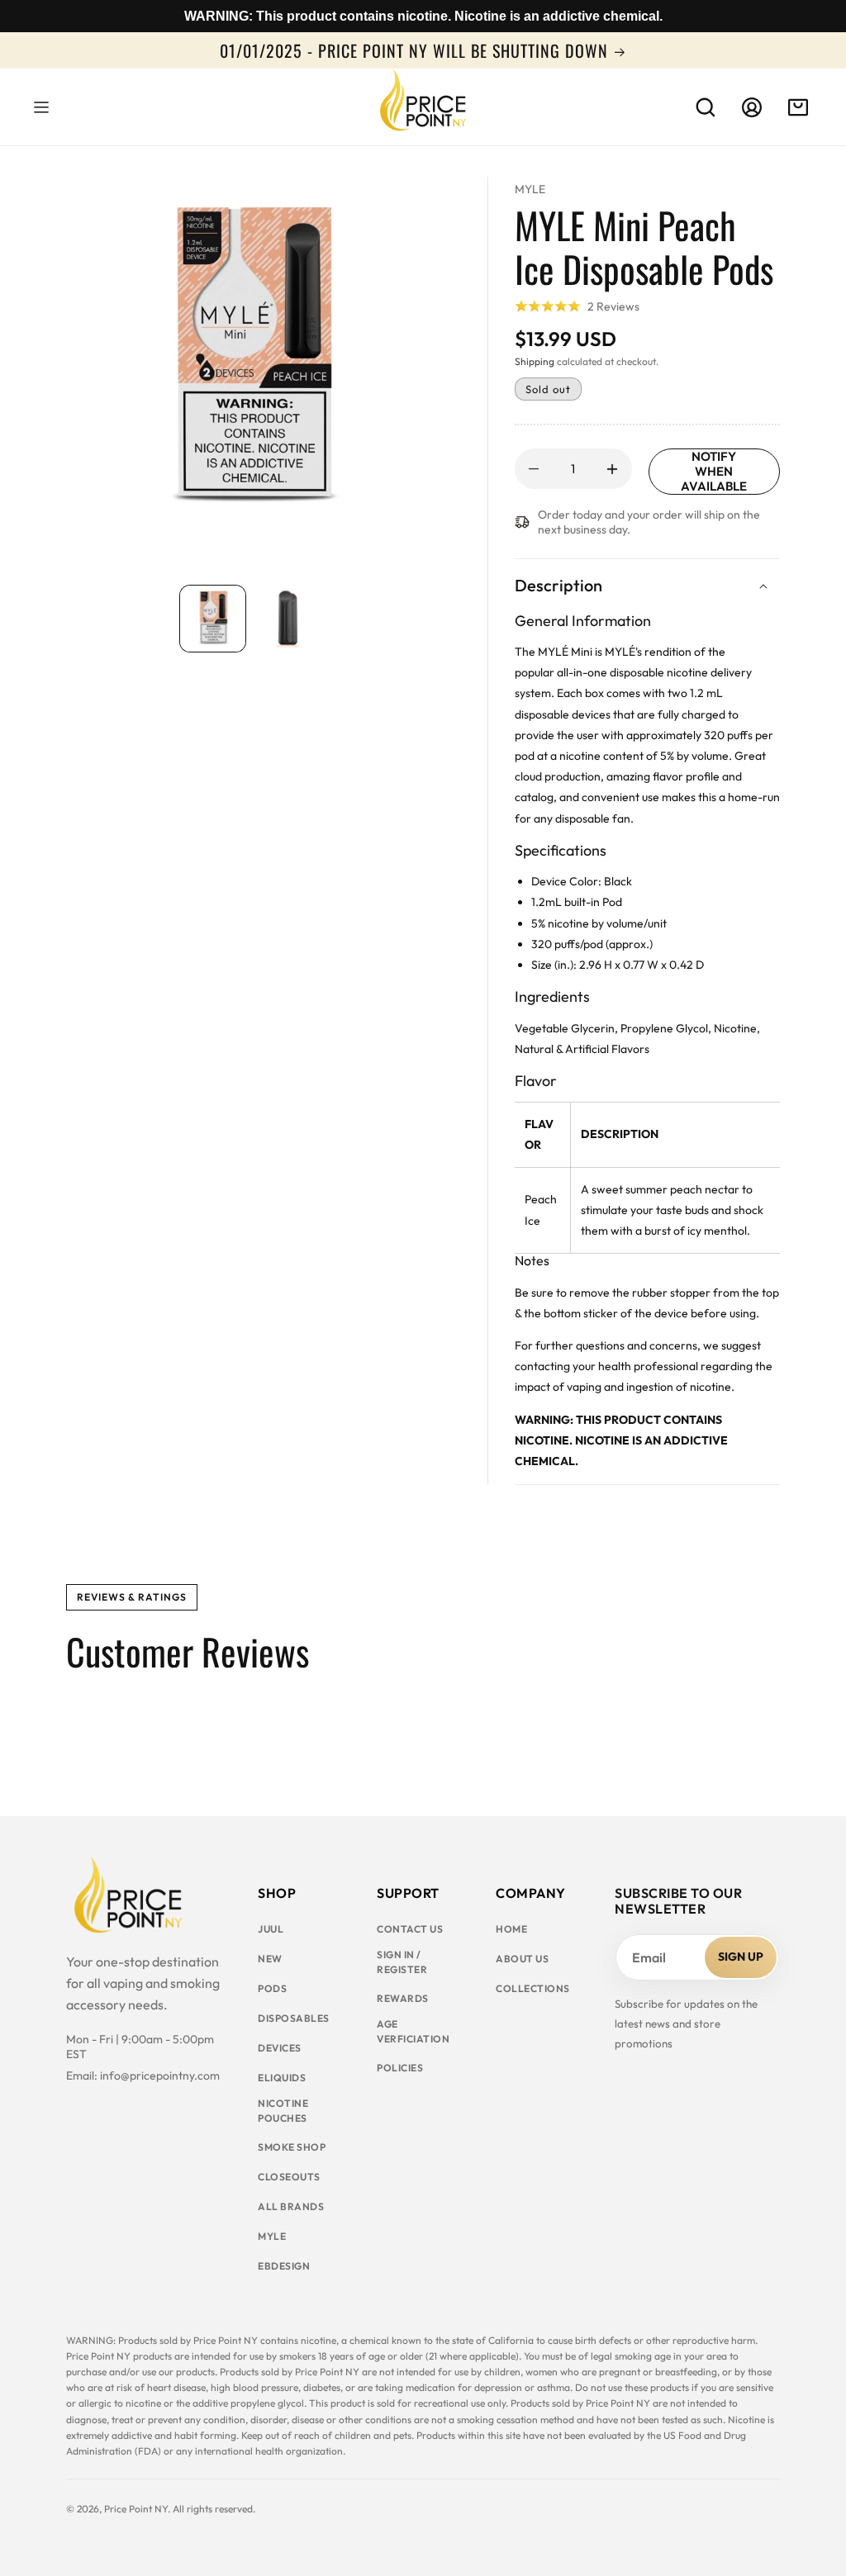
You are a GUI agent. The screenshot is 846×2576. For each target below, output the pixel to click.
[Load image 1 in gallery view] (213, 618)
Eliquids (282, 2078)
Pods (272, 1988)
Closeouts (289, 2177)
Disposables (294, 2018)
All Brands (291, 2206)
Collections (533, 1988)
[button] (41, 107)
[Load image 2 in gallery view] (288, 618)
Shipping (535, 361)
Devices (280, 2048)
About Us (522, 1959)
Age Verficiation (413, 2031)
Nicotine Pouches (283, 2111)
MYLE (530, 189)
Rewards (403, 1998)
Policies (400, 2068)
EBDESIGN (284, 2266)
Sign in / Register (402, 1962)
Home (511, 1929)
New (270, 1959)
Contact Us (410, 1929)
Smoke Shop (292, 2147)
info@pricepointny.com (160, 2076)
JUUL (271, 1929)
